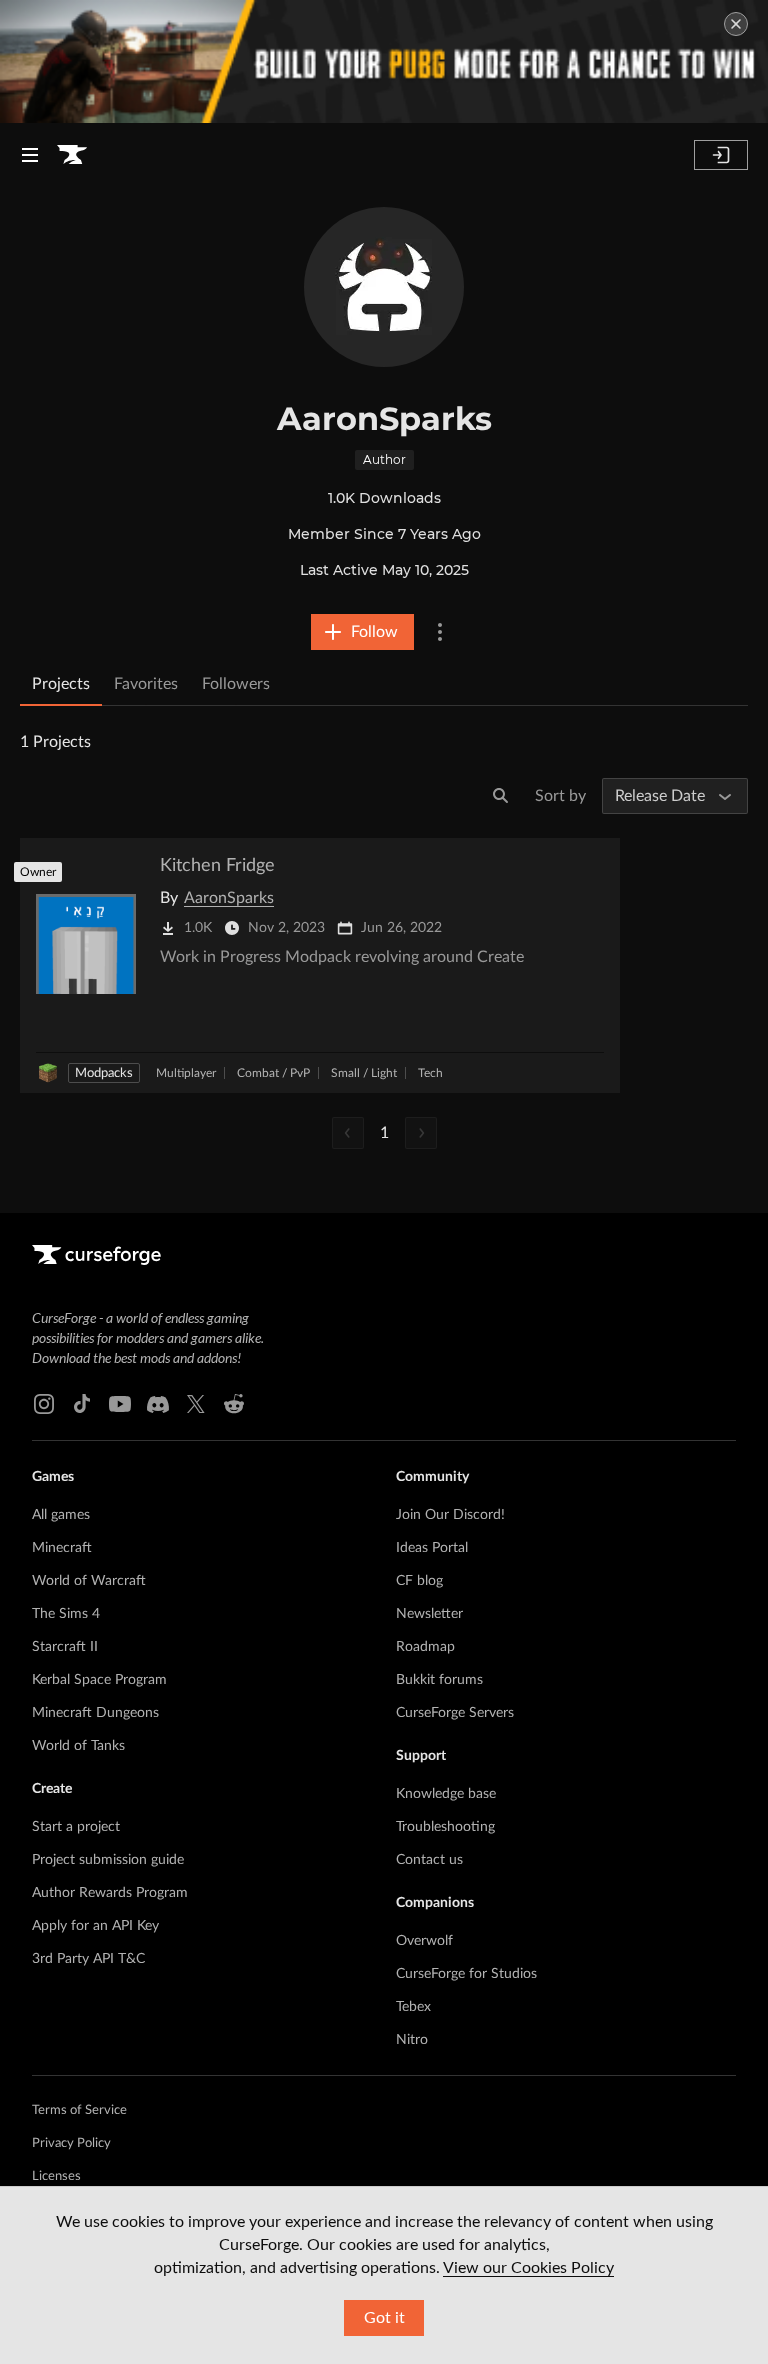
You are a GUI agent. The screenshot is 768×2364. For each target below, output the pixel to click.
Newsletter (429, 1614)
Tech (430, 1073)
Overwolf (424, 1941)
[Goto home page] (72, 155)
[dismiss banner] (736, 24)
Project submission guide (108, 1860)
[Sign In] (721, 155)
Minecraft (62, 1548)
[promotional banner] (384, 61)
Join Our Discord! (450, 1515)
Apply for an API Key (95, 1926)
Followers (236, 684)
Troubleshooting (445, 1827)
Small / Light (364, 1073)
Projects (61, 684)
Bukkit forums (439, 1680)
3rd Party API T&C (88, 1959)
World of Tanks (78, 1746)
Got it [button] (384, 2318)
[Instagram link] (44, 1404)
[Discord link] (158, 1404)
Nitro (412, 2040)
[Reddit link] (234, 1404)
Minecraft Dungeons (95, 1713)
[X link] (196, 1404)
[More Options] (440, 632)
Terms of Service (79, 2110)
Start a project (76, 1827)
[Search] (501, 796)
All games (61, 1515)
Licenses (56, 2176)
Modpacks (104, 1073)
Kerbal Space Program (99, 1680)
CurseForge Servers (455, 1713)
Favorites (146, 684)
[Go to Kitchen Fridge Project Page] (320, 965)
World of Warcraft (89, 1581)
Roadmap (425, 1647)
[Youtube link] (120, 1404)
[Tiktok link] (82, 1404)
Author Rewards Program (110, 1893)
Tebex (413, 2007)
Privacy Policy (71, 2143)
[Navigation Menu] (30, 155)
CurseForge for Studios (466, 1974)
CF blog (419, 1581)
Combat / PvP (273, 1073)
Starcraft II (65, 1647)
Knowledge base (446, 1794)
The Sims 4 (66, 1614)
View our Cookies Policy (528, 2268)
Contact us (429, 1860)
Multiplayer (186, 1073)
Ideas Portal (432, 1548)
